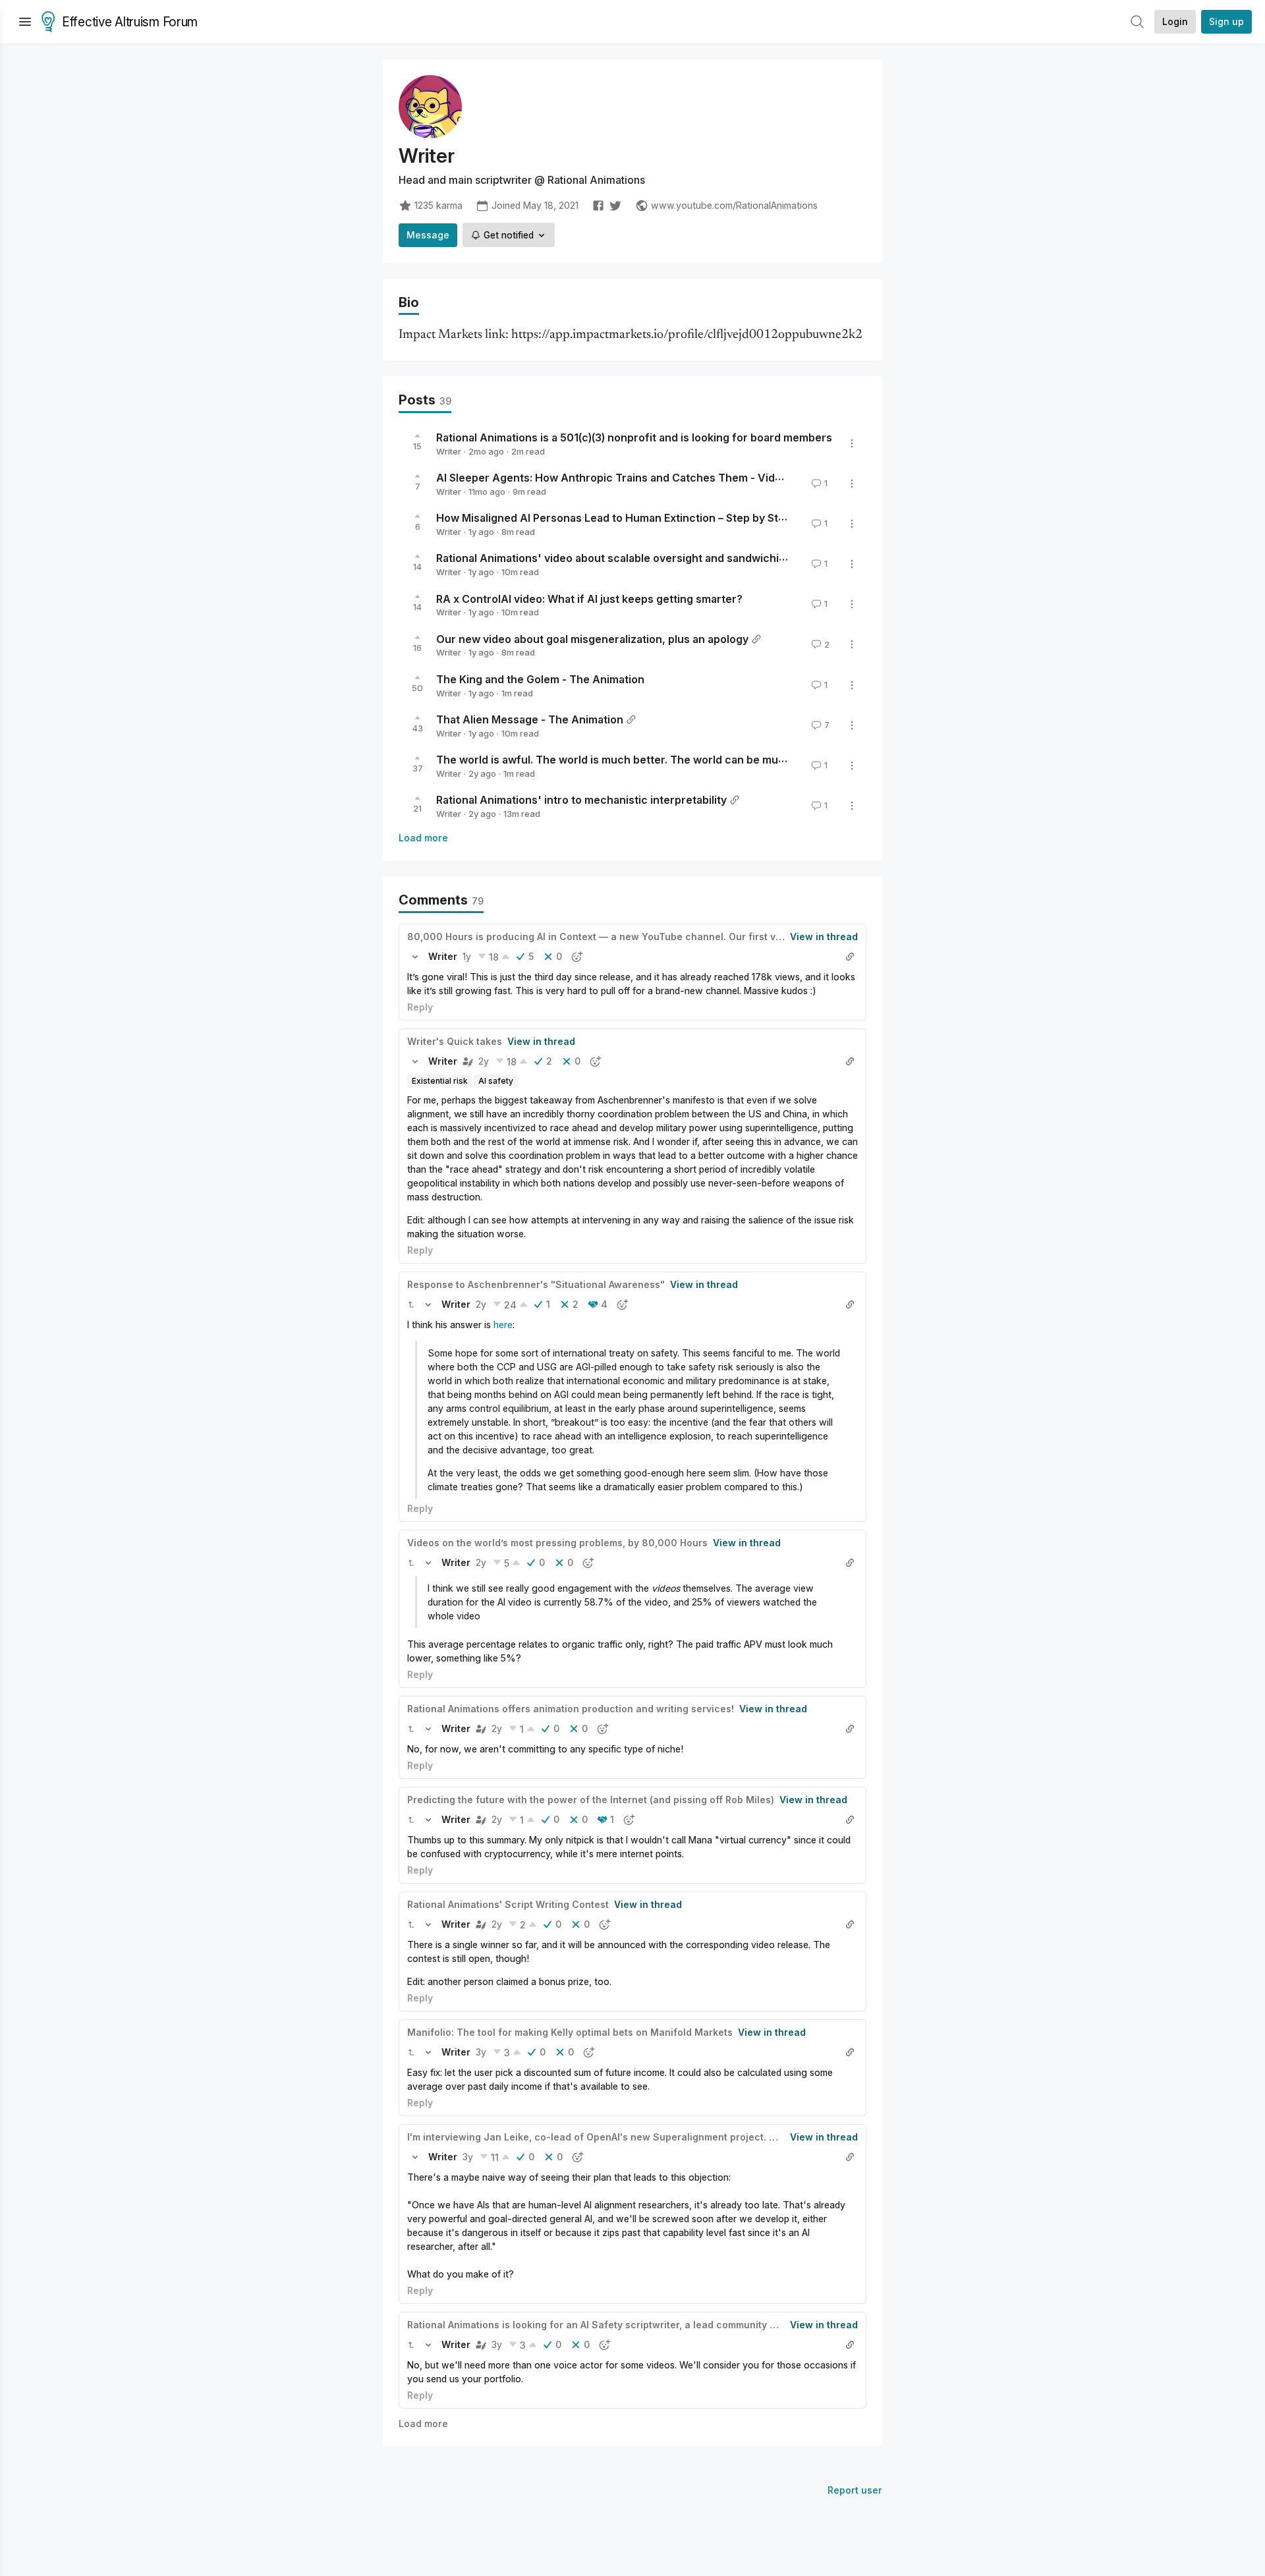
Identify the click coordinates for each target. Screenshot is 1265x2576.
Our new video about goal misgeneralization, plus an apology (592, 638)
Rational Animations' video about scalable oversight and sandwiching (614, 558)
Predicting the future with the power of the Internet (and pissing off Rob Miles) (591, 1800)
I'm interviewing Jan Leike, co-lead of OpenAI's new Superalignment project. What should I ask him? (642, 2137)
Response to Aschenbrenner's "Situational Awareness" (536, 1284)
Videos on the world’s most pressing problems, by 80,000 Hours (557, 1543)
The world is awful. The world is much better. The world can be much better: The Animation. (674, 760)
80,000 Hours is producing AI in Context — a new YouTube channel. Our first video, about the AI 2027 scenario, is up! (683, 937)
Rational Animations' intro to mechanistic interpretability (581, 800)
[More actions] (852, 443)
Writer (449, 451)
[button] (415, 957)
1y (467, 956)
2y (484, 1061)
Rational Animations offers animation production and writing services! (571, 1709)
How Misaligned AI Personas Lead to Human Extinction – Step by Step (614, 518)
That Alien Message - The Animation (530, 719)
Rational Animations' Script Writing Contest (508, 1904)
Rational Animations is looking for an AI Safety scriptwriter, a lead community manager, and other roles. (649, 2325)
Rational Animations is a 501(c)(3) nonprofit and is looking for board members (634, 437)
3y (481, 2052)
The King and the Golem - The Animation (540, 679)
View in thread (824, 937)
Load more (423, 838)
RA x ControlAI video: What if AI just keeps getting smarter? (589, 598)
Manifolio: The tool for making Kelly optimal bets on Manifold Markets (570, 2032)
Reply (420, 1007)
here (503, 1325)
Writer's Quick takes (455, 1041)
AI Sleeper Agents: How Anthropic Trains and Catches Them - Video (612, 478)
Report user (855, 2490)
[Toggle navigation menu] (25, 22)
